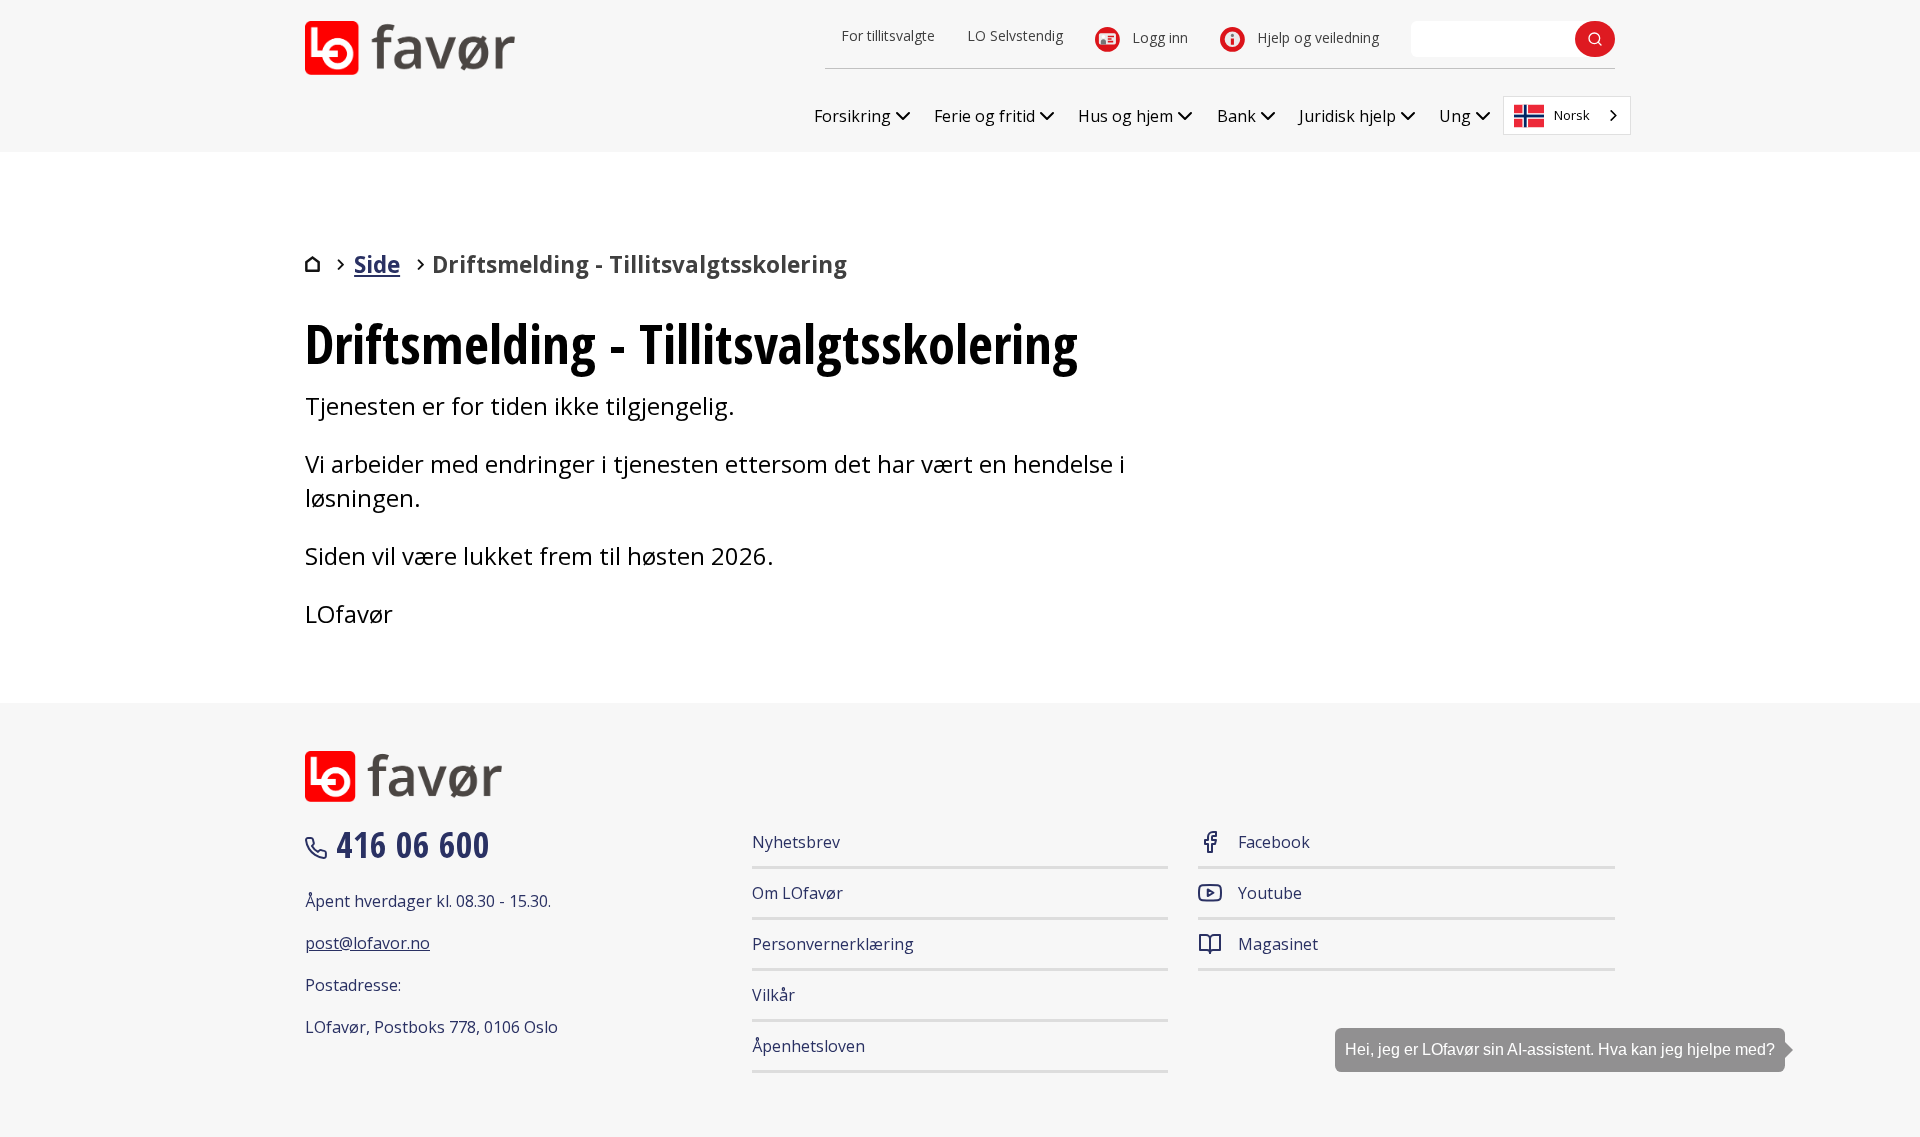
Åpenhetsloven (808, 1046)
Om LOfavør (797, 893)
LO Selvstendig (1015, 35)
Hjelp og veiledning (1316, 37)
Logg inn (1158, 37)
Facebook (1274, 842)
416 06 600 (408, 844)
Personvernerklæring (833, 944)
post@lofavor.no (367, 943)
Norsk (1572, 115)
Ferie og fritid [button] (984, 116)
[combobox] (1567, 115)
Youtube (1270, 893)
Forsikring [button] (852, 116)
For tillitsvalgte (888, 35)
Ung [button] (1455, 116)
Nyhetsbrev (796, 842)
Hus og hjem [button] (1125, 116)
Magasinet (1278, 944)
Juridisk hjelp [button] (1347, 116)
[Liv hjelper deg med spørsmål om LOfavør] (1875, 1062)
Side (377, 264)
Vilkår (773, 995)
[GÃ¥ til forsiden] (312, 264)
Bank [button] (1236, 116)
